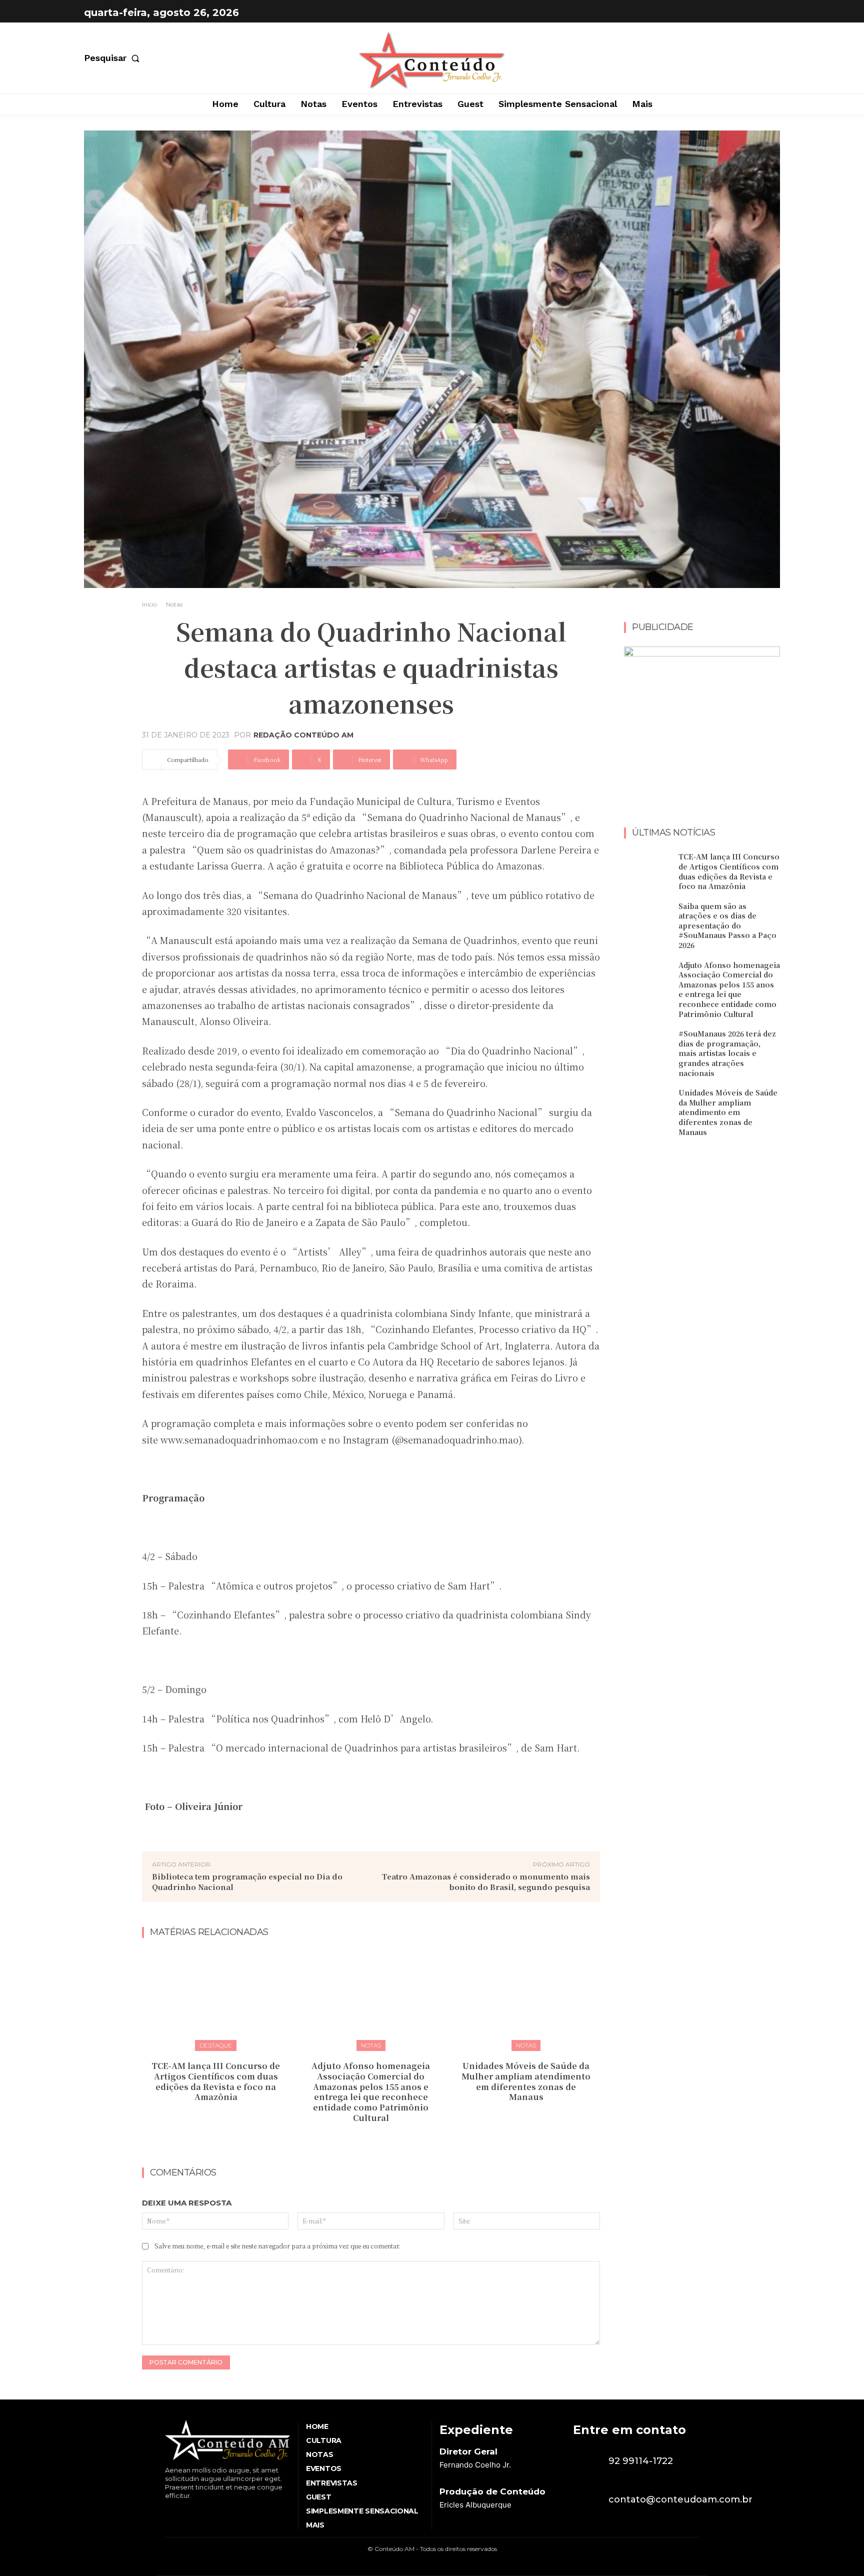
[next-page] (377, 2140)
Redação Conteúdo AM (303, 735)
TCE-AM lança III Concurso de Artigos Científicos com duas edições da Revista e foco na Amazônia (216, 2081)
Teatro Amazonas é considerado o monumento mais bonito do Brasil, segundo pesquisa (486, 1881)
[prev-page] (361, 2140)
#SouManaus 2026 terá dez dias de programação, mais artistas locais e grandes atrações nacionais (727, 1053)
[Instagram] (770, 12)
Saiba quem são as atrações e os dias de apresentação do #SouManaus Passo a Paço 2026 (727, 925)
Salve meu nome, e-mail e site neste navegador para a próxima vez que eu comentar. (277, 2246)
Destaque (216, 2045)
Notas (174, 604)
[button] (114, 58)
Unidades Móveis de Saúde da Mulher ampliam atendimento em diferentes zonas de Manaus (526, 2081)
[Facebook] (745, 12)
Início (149, 604)
